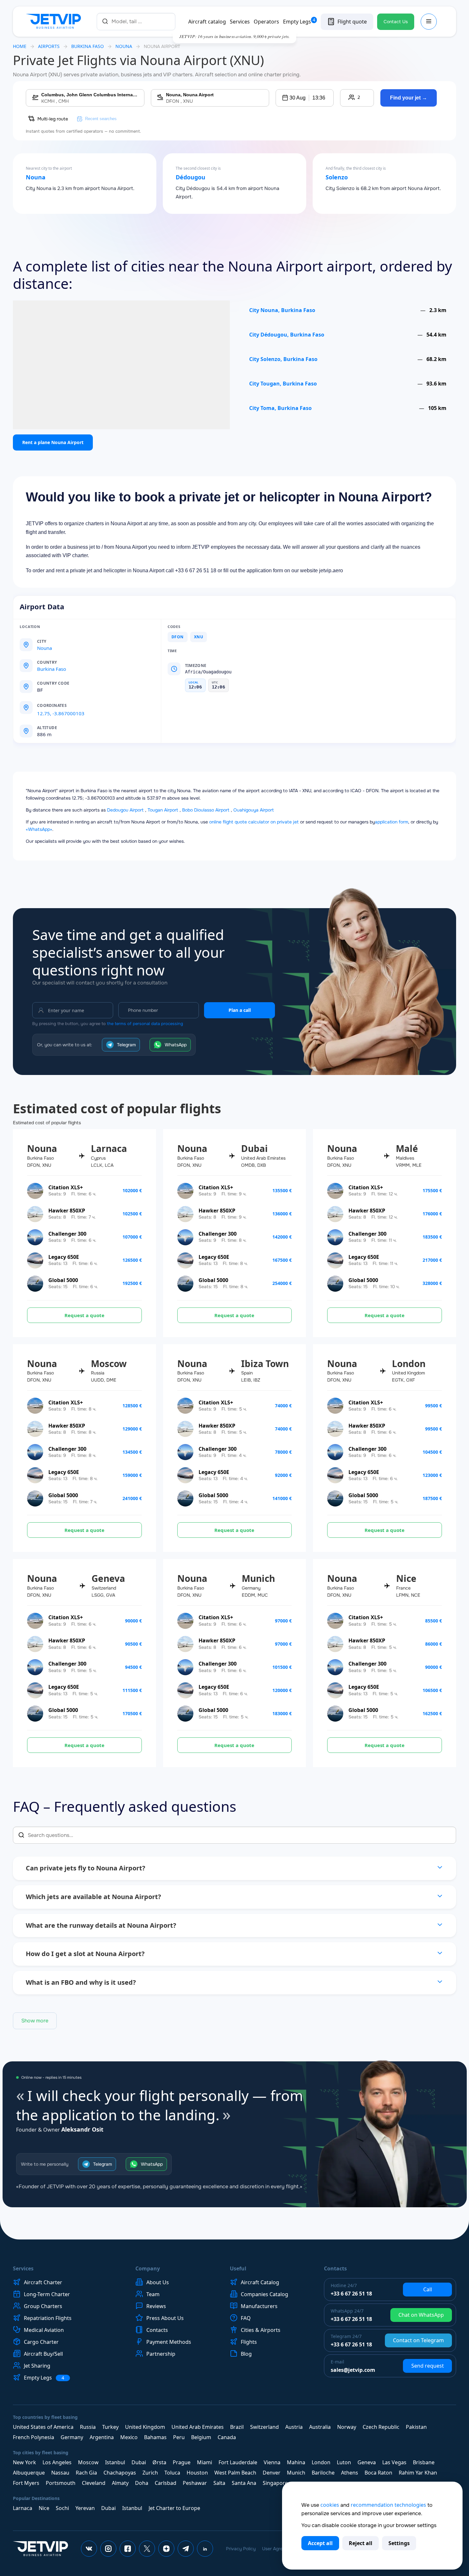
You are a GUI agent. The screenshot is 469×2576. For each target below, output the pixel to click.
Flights (249, 2342)
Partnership (161, 2354)
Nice (44, 2508)
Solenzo (337, 177)
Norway (347, 2427)
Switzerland (264, 2427)
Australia (320, 2427)
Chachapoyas (120, 2473)
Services (240, 22)
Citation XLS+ (66, 1187)
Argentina (102, 2437)
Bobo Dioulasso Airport (206, 810)
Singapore (275, 2483)
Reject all (361, 2543)
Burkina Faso (88, 46)
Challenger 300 (67, 1234)
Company (148, 2268)
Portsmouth (61, 2483)
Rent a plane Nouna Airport (53, 442)
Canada (227, 2437)
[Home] (55, 22)
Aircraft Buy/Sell (43, 2354)
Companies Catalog (264, 2294)
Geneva (367, 2462)
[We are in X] (147, 2549)
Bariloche (323, 2473)
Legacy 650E (64, 1257)
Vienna (272, 2462)
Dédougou (191, 177)
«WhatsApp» (39, 829)
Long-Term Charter (47, 2294)
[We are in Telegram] (186, 2549)
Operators (266, 22)
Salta (219, 2483)
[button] (305, 98)
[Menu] (429, 22)
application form (391, 822)
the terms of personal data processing (145, 1024)
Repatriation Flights (48, 2318)
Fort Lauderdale (238, 2462)
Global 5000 (63, 1280)
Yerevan (85, 2508)
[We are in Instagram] (108, 2549)
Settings (399, 2543)
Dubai (139, 2462)
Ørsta (159, 2462)
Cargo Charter (41, 2342)
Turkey (110, 2427)
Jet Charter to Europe (174, 2508)
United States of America (43, 2427)
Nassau (60, 2473)
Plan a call (240, 1010)
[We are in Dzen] (166, 2549)
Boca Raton (378, 2473)
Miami (205, 2462)
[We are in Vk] (89, 2549)
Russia (88, 2427)
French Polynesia (34, 2437)
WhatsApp (176, 1045)
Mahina (296, 2462)
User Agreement (279, 2549)
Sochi (62, 2508)
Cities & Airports (261, 2330)
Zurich (150, 2473)
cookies (330, 2505)
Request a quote (84, 1315)
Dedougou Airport (125, 810)
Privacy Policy (241, 2549)
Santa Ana (244, 2483)
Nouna (36, 177)
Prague (182, 2462)
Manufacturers (259, 2306)
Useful (238, 2268)
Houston (197, 2473)
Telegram (126, 1045)
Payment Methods (169, 2342)
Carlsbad (166, 2483)
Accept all (320, 2543)
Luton (344, 2462)
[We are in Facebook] (128, 2549)
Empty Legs (299, 22)
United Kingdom (145, 2427)
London (321, 2462)
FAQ (246, 2318)
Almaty (120, 2483)
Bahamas (155, 2437)
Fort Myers (26, 2483)
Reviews (156, 2306)
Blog (246, 2354)
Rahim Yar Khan (418, 2473)
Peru (179, 2437)
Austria (294, 2427)
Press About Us (165, 2318)
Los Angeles (57, 2462)
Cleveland (94, 2483)
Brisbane (424, 2462)
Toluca (172, 2473)
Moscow (88, 2462)
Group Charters (43, 2306)
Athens (350, 2473)
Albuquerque (29, 2473)
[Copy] (74, 706)
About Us (158, 2282)
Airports (49, 46)
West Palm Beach (235, 2473)
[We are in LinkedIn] (205, 2549)
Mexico (129, 2437)
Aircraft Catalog (260, 2282)
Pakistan (416, 2427)
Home (20, 46)
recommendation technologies (388, 2505)
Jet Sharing (37, 2366)
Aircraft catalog (207, 22)
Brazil (237, 2427)
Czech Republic (381, 2427)
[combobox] (136, 21)
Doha (142, 2483)
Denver (272, 2473)
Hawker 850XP (67, 1211)
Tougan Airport (163, 810)
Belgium (201, 2437)
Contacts (157, 2330)
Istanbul (115, 2462)
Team (153, 2294)
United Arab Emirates (198, 2427)
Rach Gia (86, 2473)
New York (24, 2462)
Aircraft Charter (43, 2282)
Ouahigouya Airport (254, 810)
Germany (72, 2437)
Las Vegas (394, 2462)
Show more (35, 2021)
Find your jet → (409, 98)
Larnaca (23, 2508)
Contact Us (396, 22)
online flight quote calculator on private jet (254, 822)
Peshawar (195, 2483)
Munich (296, 2473)
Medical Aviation (44, 2330)
